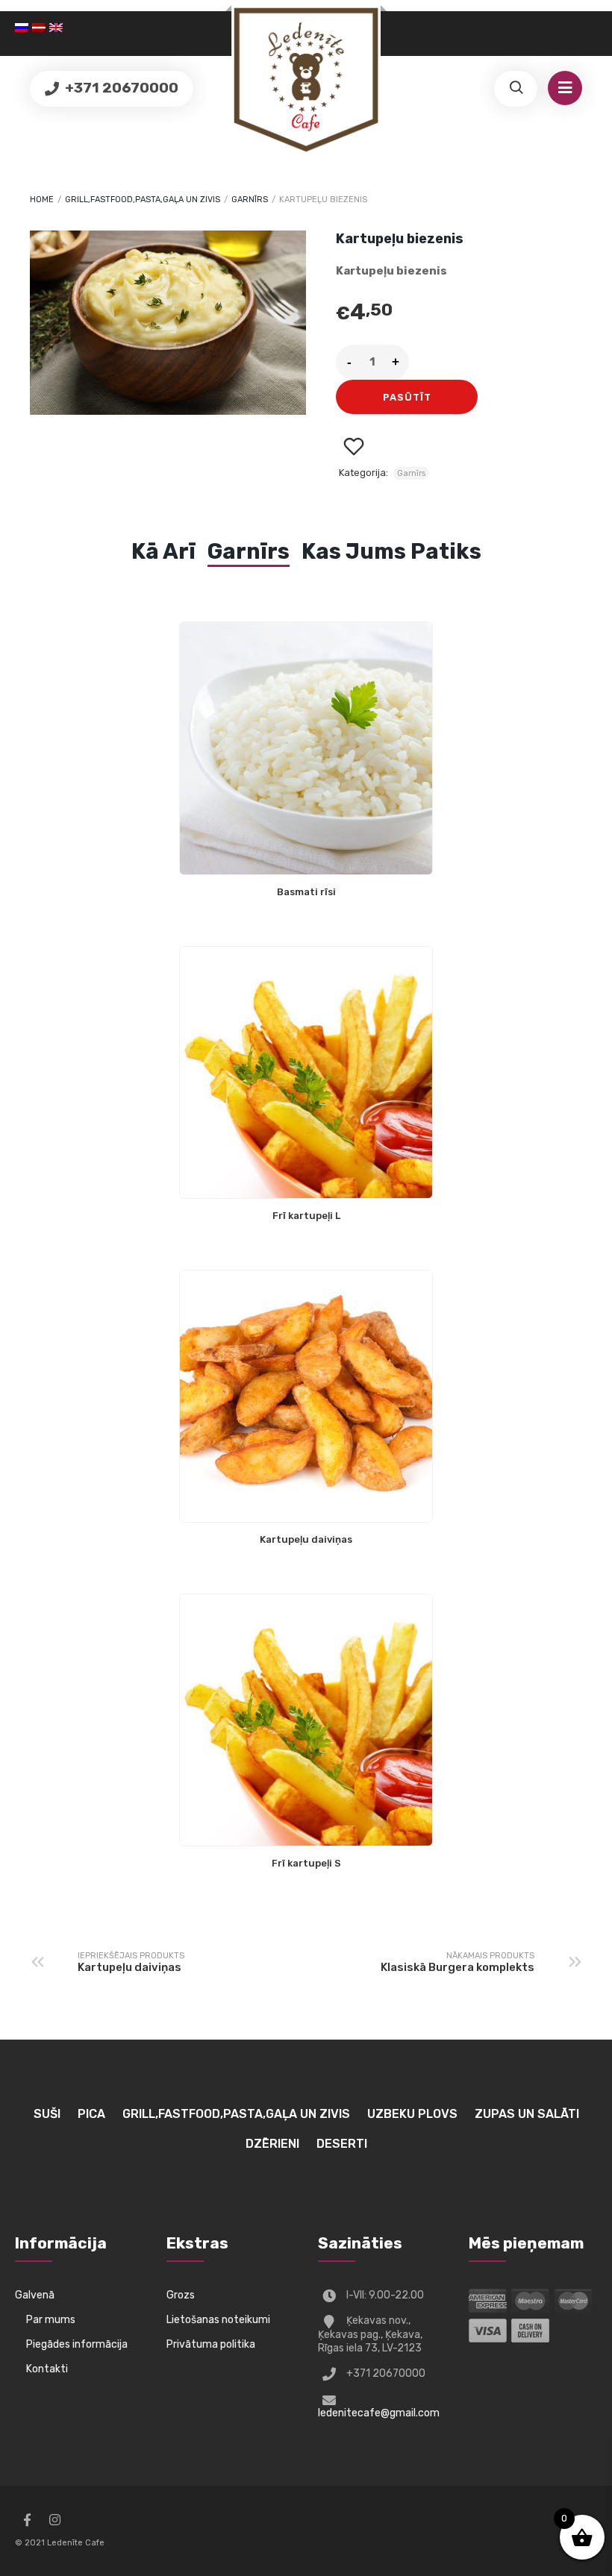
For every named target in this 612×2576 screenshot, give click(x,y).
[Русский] (24, 28)
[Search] (516, 89)
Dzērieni (272, 2144)
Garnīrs (250, 200)
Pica (91, 2114)
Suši (47, 2114)
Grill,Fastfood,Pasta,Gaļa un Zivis (143, 200)
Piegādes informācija (77, 2344)
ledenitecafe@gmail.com (379, 2413)
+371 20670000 (120, 88)
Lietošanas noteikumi (218, 2320)
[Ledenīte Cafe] (306, 80)
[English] (58, 28)
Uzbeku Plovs (412, 2114)
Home (42, 200)
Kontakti (47, 2369)
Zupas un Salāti (527, 2114)
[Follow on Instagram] (54, 2520)
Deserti (342, 2144)
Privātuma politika (211, 2344)
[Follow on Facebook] (27, 2520)
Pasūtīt (407, 397)
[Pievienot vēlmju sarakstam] (353, 446)
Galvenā (35, 2295)
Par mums (51, 2320)
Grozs (181, 2295)
